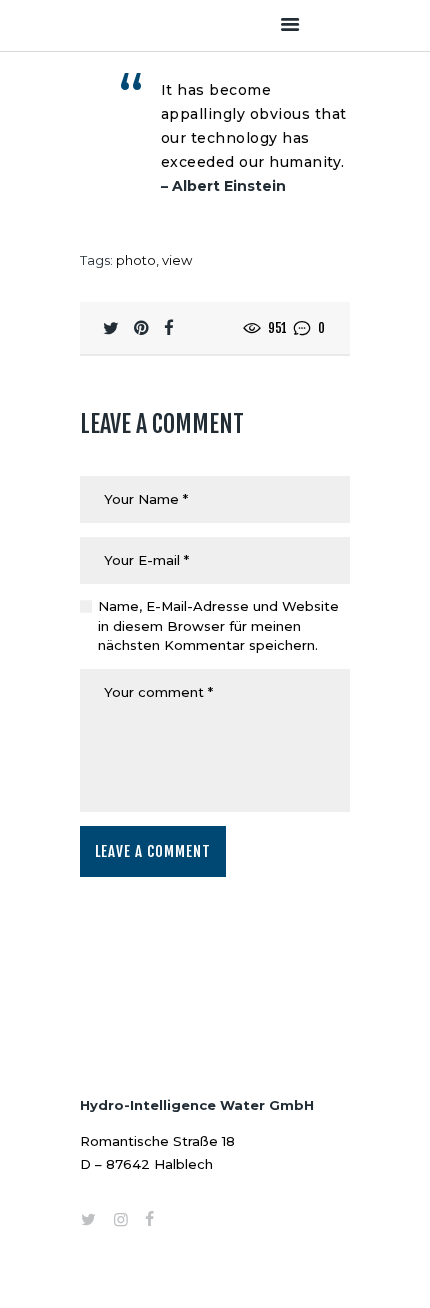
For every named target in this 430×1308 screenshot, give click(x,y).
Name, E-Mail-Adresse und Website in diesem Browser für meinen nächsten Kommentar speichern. (218, 625)
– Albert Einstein (223, 186)
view (177, 260)
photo (136, 260)
